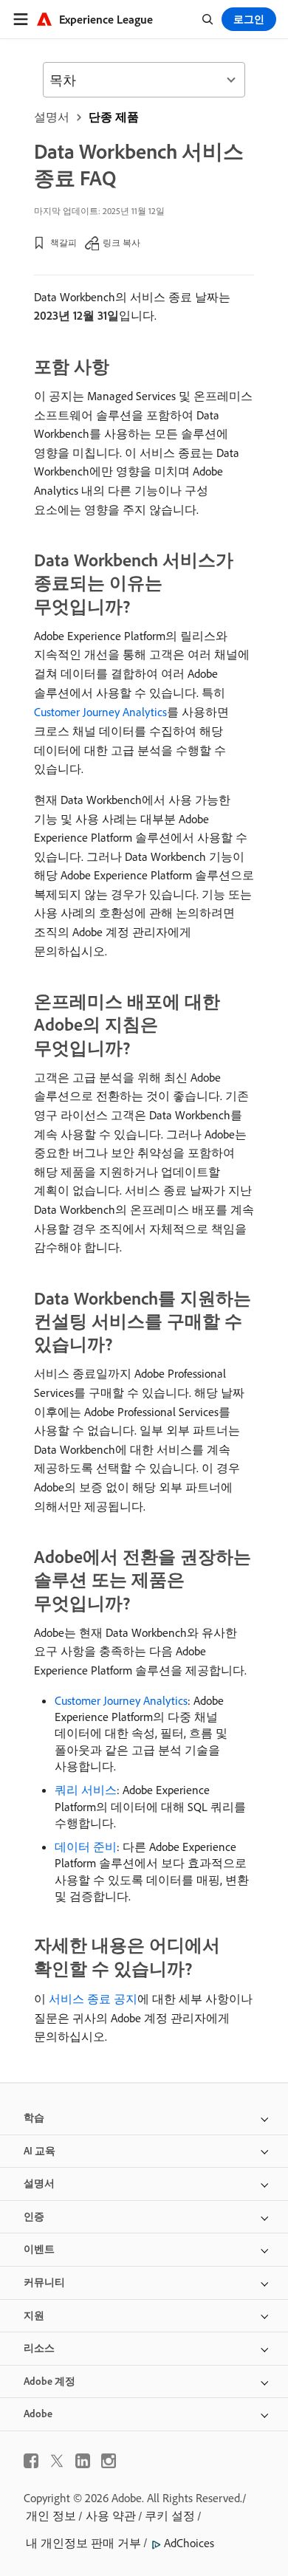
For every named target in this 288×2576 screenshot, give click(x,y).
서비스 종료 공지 (93, 1999)
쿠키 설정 (170, 2515)
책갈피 (64, 243)
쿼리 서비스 (86, 1790)
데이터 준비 (86, 1847)
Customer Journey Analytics (100, 712)
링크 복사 (121, 243)
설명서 (52, 117)
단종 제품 (114, 117)
